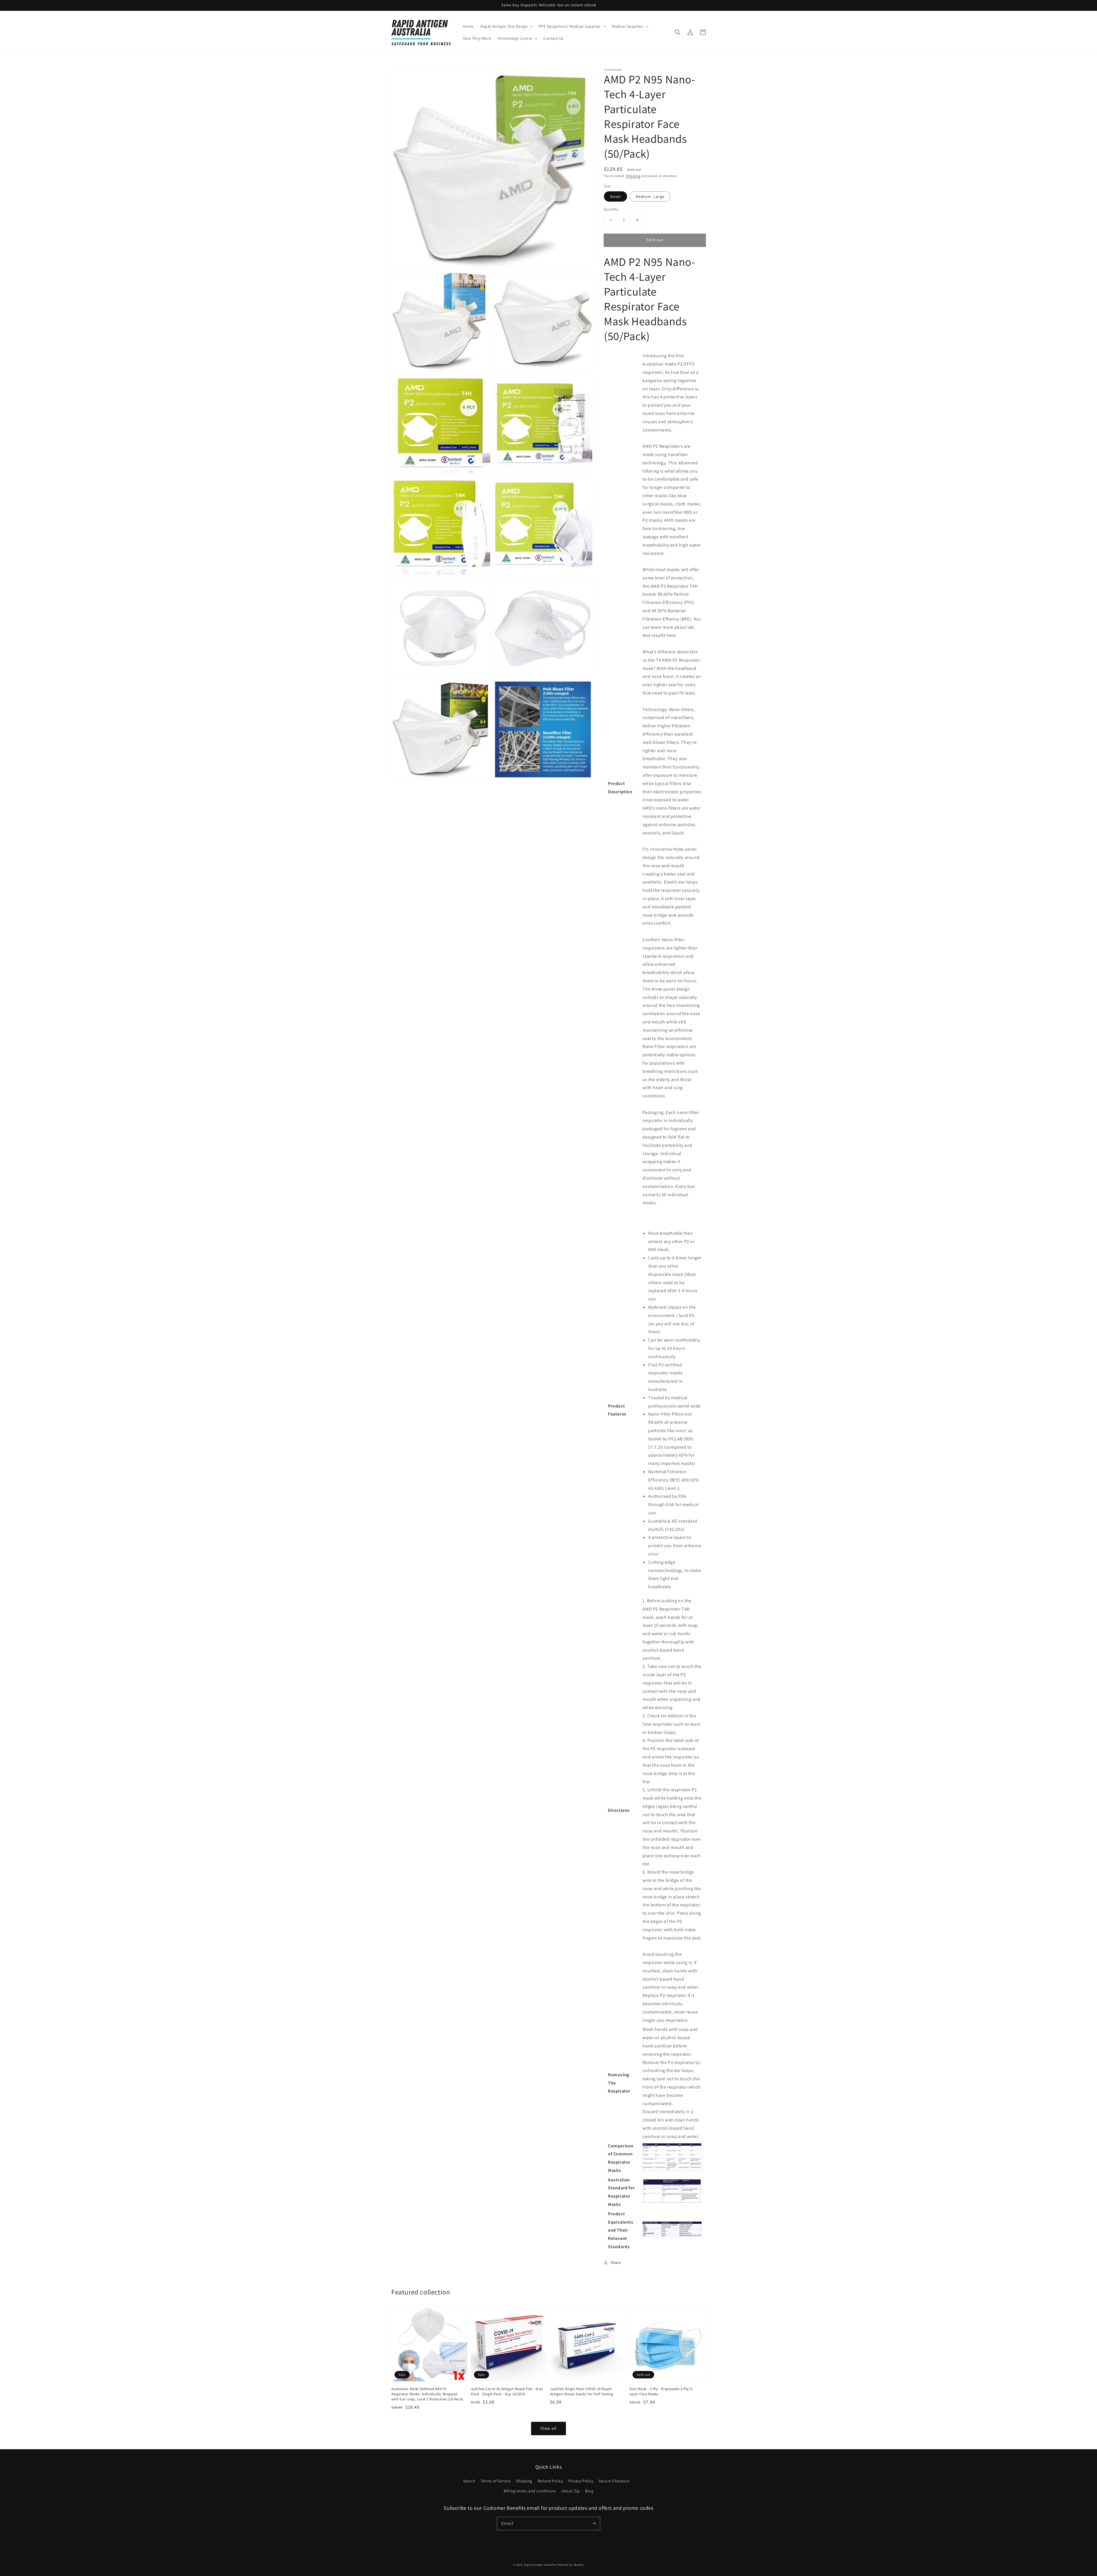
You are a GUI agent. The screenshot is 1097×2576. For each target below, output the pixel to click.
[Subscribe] (594, 2523)
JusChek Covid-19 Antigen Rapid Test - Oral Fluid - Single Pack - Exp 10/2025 (507, 2391)
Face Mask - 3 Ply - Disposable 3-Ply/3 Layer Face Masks (661, 2391)
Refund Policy (550, 2481)
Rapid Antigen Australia (540, 2565)
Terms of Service (496, 2481)
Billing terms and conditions (530, 2491)
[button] (678, 32)
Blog (589, 2491)
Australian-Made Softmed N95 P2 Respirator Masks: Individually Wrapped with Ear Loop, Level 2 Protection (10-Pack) (427, 2394)
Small (615, 196)
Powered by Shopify (570, 2565)
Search (469, 2481)
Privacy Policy (581, 2481)
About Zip (570, 2491)
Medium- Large (650, 196)
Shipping (633, 176)
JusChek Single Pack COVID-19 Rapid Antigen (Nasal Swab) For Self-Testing (581, 2391)
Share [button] (616, 2262)
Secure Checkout (614, 2481)
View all (549, 2428)
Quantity (611, 209)
